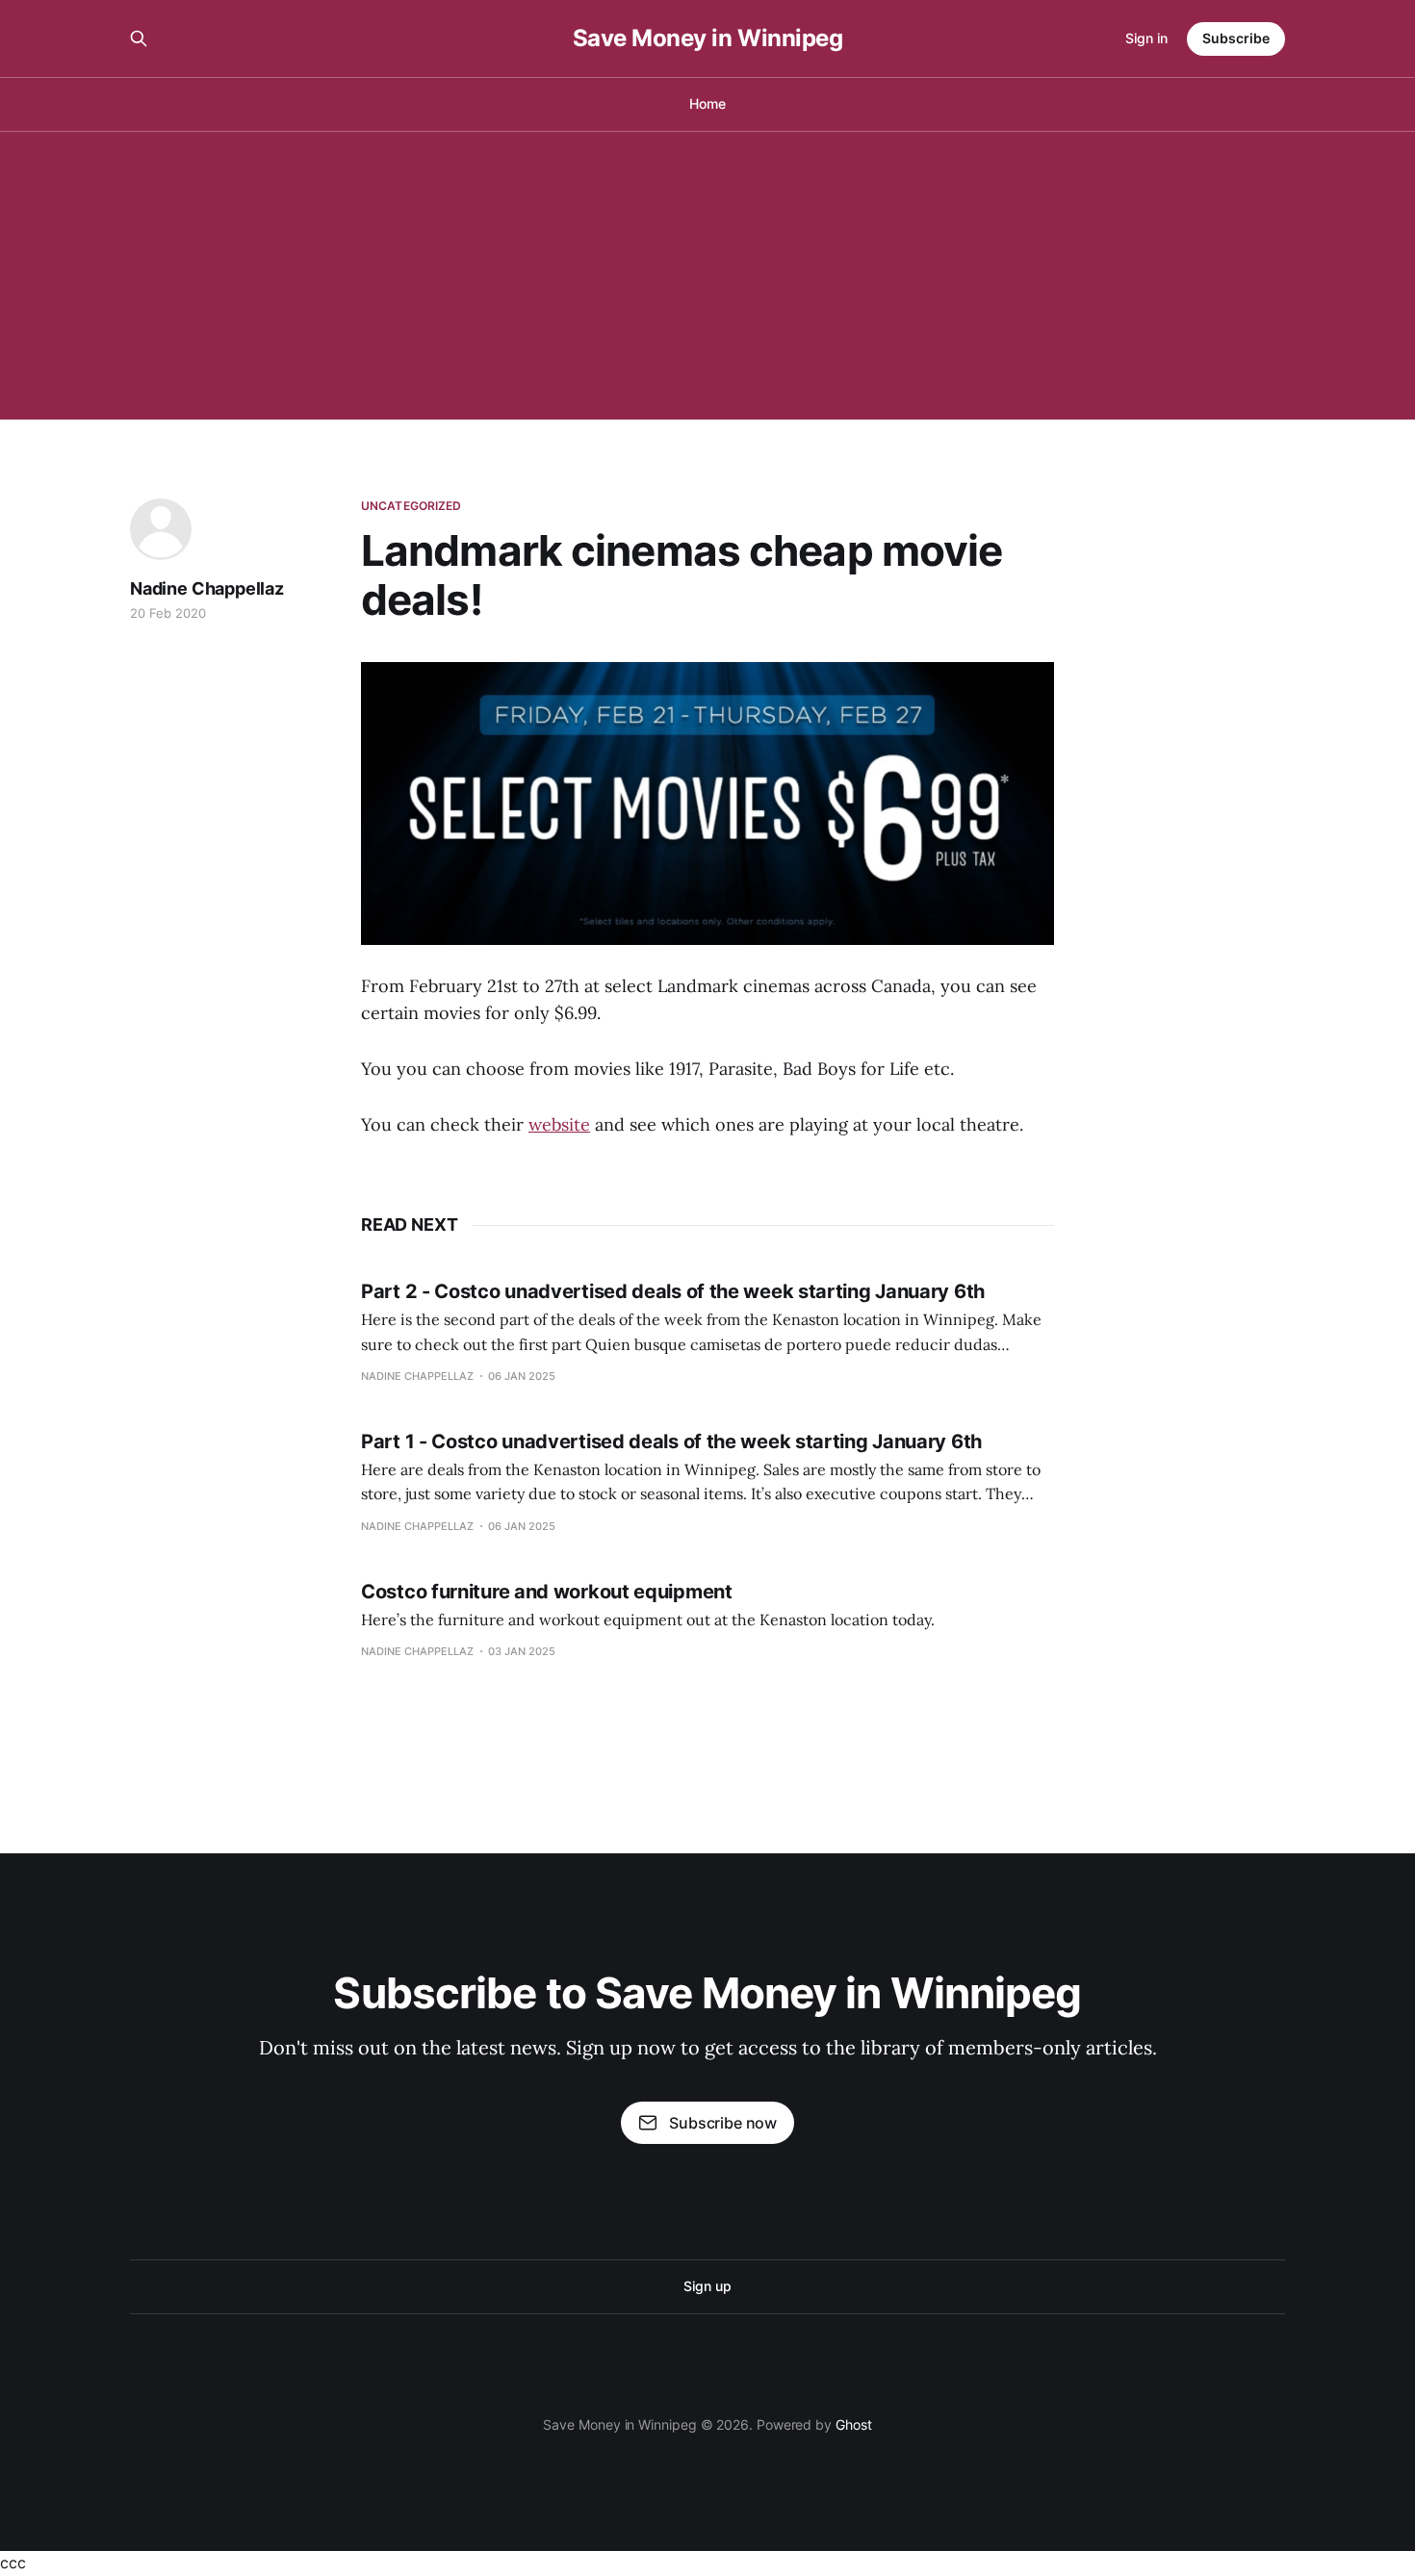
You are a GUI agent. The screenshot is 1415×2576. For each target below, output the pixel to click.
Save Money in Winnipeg (707, 38)
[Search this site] (139, 38)
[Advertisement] (707, 275)
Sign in (1146, 38)
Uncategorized (412, 506)
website (559, 1124)
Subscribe (1236, 38)
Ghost (854, 2424)
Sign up (707, 2286)
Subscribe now (723, 2123)
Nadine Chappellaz (207, 588)
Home (707, 103)
